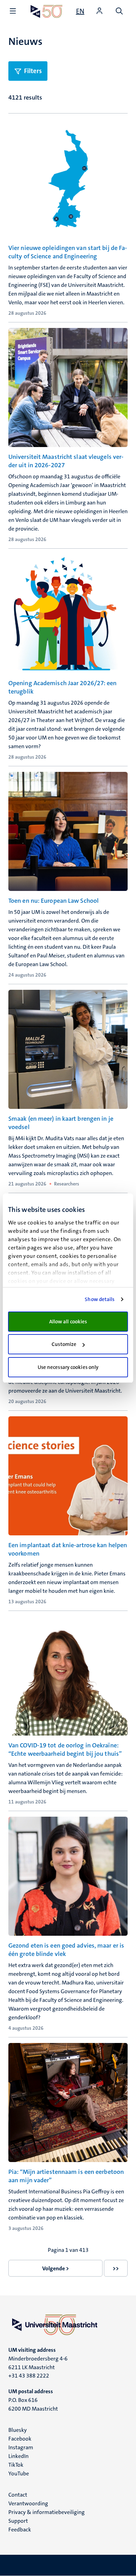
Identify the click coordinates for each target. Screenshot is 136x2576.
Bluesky (18, 2430)
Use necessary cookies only (68, 1367)
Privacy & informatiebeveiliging (47, 2512)
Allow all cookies (68, 1322)
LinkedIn (18, 2456)
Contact (18, 2495)
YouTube (19, 2473)
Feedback (20, 2530)
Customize (64, 1344)
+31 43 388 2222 (29, 2376)
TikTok (16, 2465)
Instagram (21, 2447)
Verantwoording (28, 2503)
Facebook (20, 2439)
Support (18, 2521)
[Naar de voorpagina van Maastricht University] (47, 11)
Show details (100, 1299)
